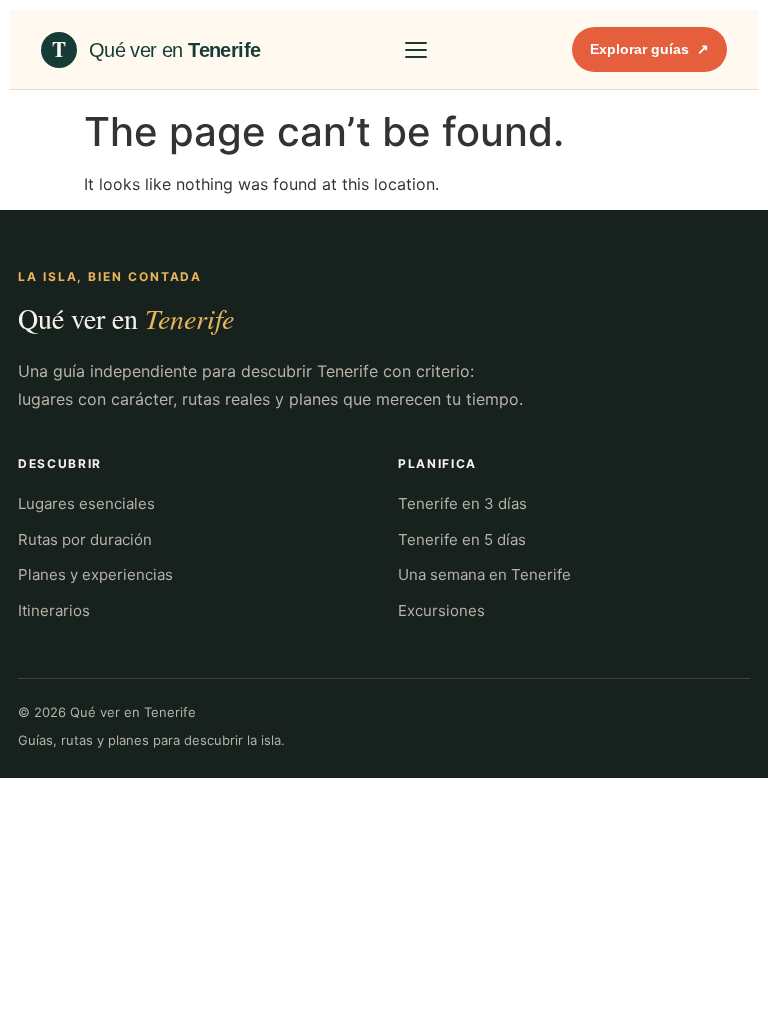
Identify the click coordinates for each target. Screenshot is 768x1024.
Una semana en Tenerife (484, 574)
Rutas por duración (85, 539)
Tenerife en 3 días (462, 503)
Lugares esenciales (86, 503)
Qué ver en (126, 318)
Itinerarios (54, 610)
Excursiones (441, 610)
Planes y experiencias (95, 574)
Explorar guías (649, 49)
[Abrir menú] (416, 50)
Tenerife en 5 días (462, 539)
